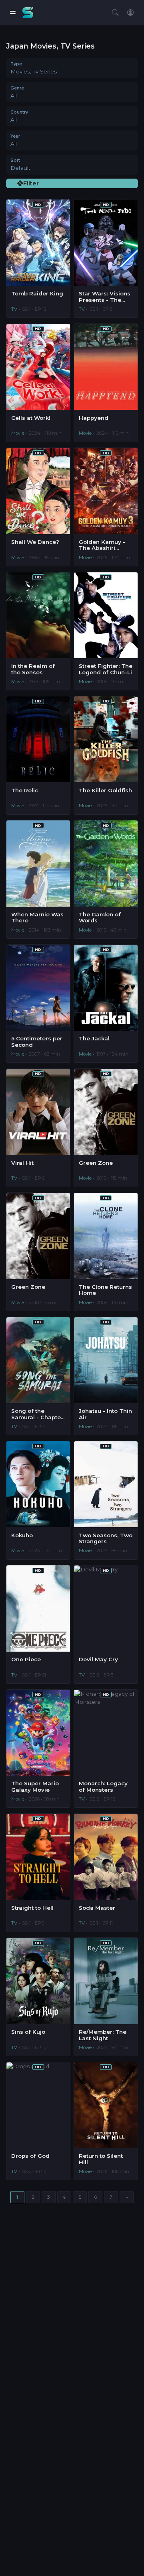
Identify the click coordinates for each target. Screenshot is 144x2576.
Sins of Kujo (28, 2032)
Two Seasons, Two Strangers (106, 1539)
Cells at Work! (31, 418)
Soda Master (97, 1908)
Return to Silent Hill (101, 2159)
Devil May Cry (98, 1659)
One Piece (26, 1659)
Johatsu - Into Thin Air (105, 1414)
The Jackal (94, 1039)
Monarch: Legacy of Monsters (103, 1787)
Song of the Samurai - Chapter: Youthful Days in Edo (38, 1414)
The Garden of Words (100, 918)
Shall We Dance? (35, 542)
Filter (31, 183)
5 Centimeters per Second (37, 1042)
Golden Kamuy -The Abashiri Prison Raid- (102, 545)
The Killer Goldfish (105, 791)
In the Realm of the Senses (33, 669)
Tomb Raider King (37, 294)
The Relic (25, 791)
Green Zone (96, 1163)
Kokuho (22, 1535)
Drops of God (30, 2156)
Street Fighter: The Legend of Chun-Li (106, 669)
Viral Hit (22, 1163)
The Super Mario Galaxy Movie (35, 1787)
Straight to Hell (32, 1908)
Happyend (94, 418)
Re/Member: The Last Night (103, 2035)
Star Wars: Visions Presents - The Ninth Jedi (105, 297)
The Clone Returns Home (105, 1290)
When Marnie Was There (37, 918)
